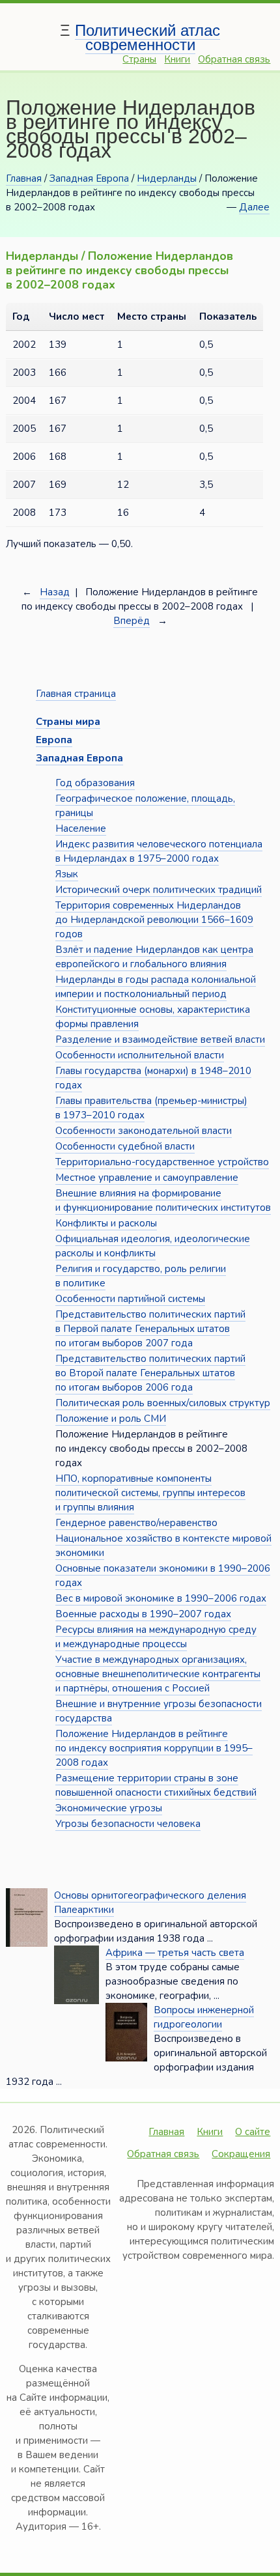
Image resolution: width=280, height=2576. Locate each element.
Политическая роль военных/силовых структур (163, 1403)
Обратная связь (234, 59)
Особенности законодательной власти (144, 1131)
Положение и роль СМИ (111, 1419)
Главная (24, 178)
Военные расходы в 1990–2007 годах (143, 1614)
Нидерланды (167, 178)
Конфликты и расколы (106, 1223)
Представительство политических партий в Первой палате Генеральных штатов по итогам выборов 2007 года (150, 1329)
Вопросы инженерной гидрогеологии (204, 2017)
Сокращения (241, 2154)
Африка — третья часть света (175, 1953)
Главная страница (76, 694)
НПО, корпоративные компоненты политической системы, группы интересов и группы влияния (150, 1493)
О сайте (253, 2132)
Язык (67, 874)
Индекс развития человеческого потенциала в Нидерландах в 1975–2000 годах (159, 851)
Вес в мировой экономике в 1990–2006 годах (161, 1598)
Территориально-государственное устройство (162, 1162)
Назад (55, 592)
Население (81, 828)
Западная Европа (89, 178)
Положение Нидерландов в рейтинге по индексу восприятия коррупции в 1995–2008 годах (154, 1748)
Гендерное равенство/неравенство (136, 1523)
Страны (139, 59)
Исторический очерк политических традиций (159, 890)
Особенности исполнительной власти (140, 1055)
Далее (254, 207)
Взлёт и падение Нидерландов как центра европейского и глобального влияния (154, 957)
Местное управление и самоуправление (147, 1178)
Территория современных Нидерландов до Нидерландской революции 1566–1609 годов (154, 920)
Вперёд (132, 621)
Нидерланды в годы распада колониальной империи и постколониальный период (156, 987)
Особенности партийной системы (130, 1299)
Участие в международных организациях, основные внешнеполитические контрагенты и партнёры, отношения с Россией (158, 1674)
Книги (177, 59)
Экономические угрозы (109, 1808)
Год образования (95, 783)
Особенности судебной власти (125, 1146)
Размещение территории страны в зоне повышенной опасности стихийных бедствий (156, 1785)
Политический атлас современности (147, 37)
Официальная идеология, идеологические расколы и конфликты (153, 1246)
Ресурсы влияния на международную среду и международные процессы (156, 1637)
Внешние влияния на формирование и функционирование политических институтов (163, 1200)
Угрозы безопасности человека (128, 1824)
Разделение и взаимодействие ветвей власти (160, 1040)
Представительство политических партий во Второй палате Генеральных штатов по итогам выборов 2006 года (150, 1373)
